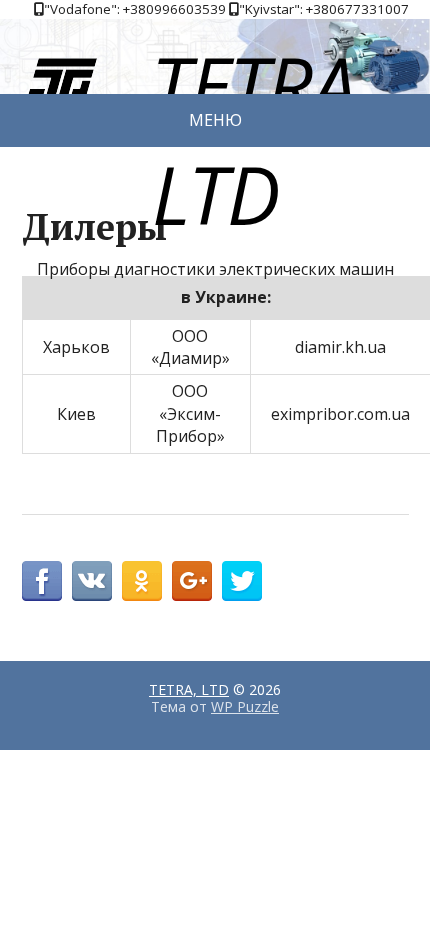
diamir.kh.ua (340, 347)
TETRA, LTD (189, 689)
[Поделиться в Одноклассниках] (142, 581)
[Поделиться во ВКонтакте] (92, 581)
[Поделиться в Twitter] (242, 581)
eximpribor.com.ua (340, 414)
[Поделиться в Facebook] (42, 581)
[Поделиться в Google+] (192, 581)
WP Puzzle (245, 706)
